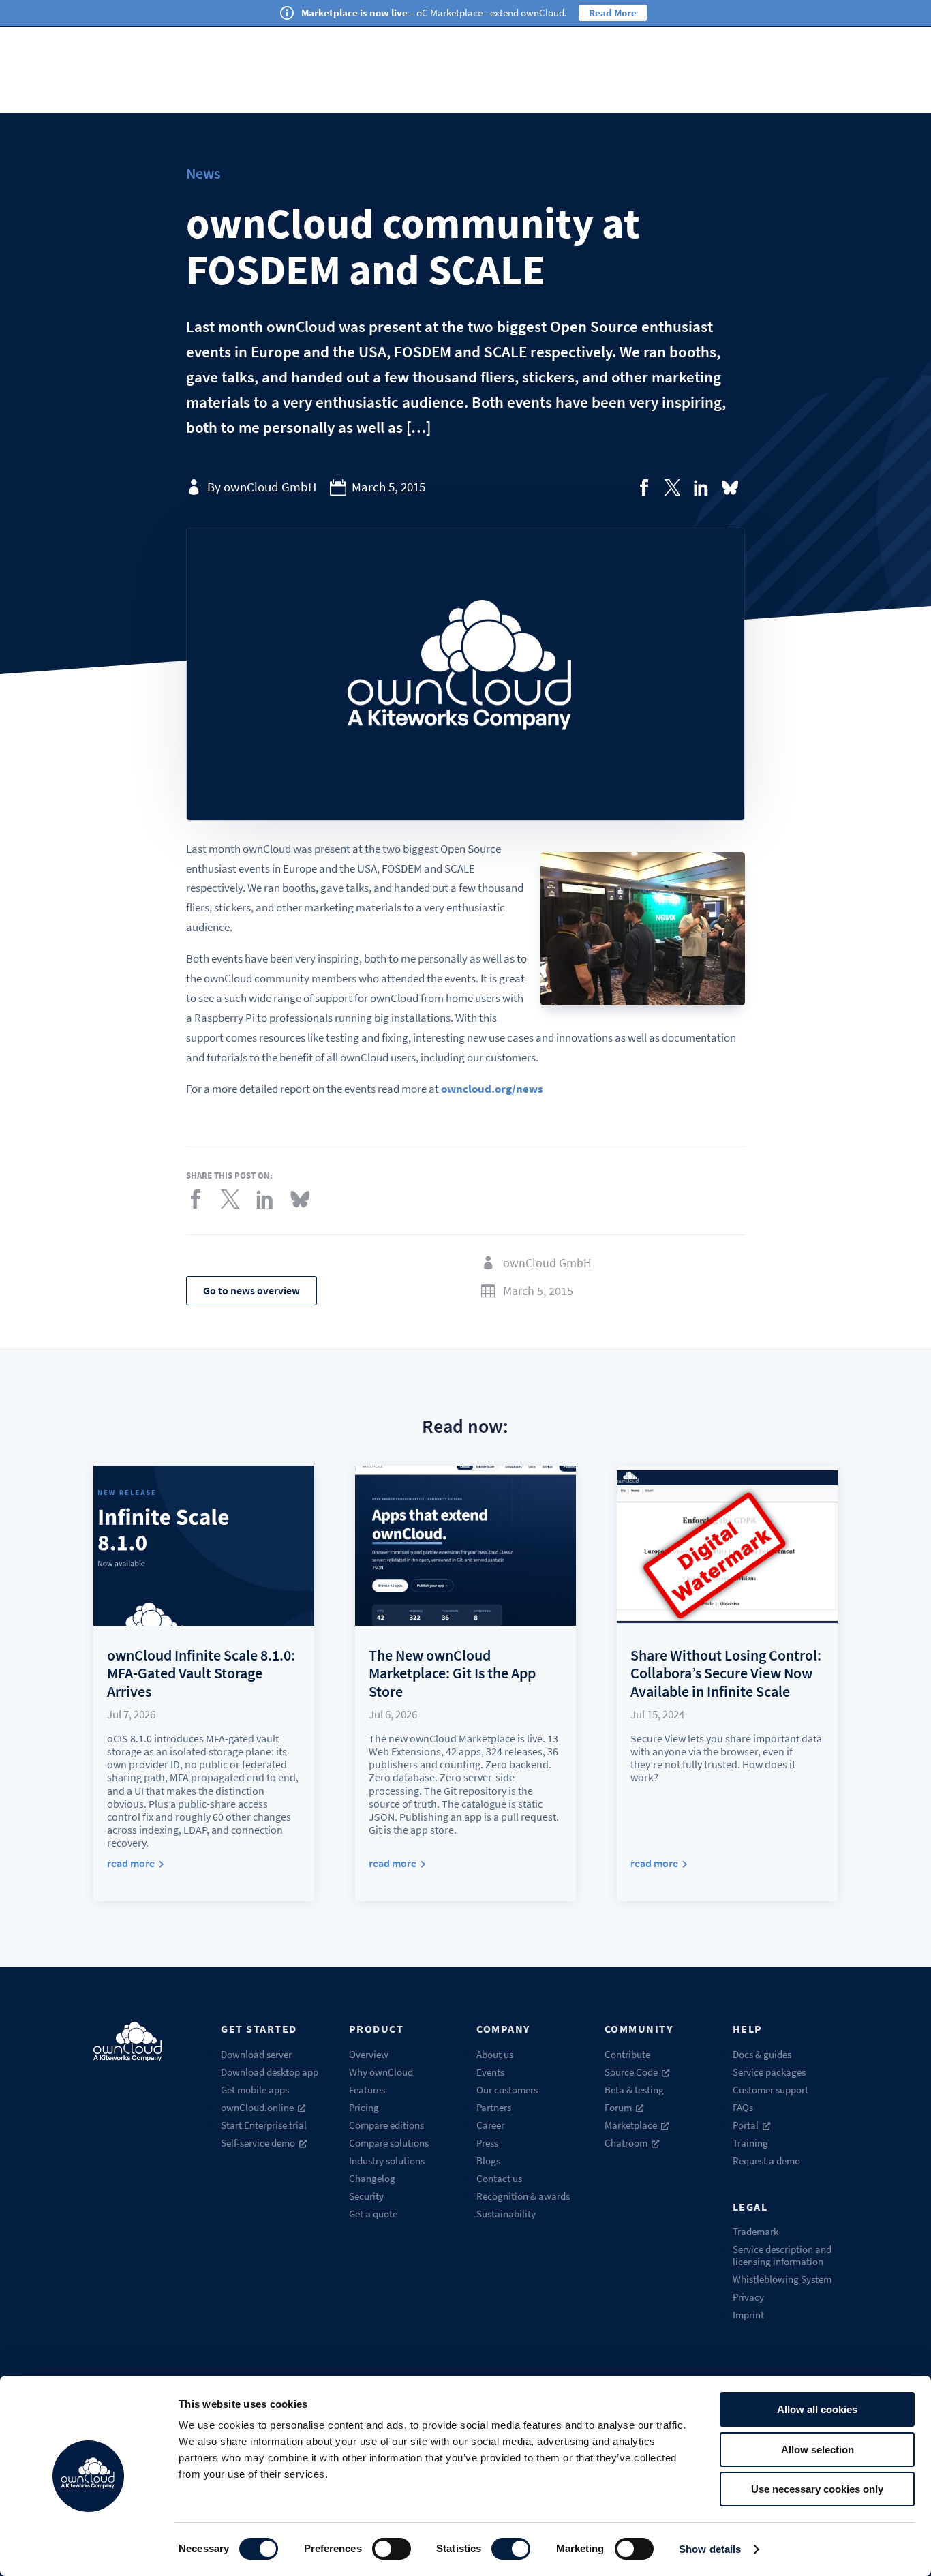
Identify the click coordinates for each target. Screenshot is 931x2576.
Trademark (756, 2231)
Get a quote (373, 2214)
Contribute (627, 2054)
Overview (369, 2054)
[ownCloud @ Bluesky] (730, 487)
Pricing (364, 2107)
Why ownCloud (381, 2072)
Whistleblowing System (782, 2279)
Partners (494, 2107)
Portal (746, 2125)
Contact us (499, 2178)
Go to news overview (251, 1290)
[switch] (392, 2549)
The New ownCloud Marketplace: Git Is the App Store (452, 1673)
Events (490, 2072)
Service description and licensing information (782, 2255)
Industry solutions (387, 2161)
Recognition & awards (523, 2196)
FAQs (743, 2107)
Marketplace (631, 2125)
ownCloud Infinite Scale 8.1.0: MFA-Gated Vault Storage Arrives (201, 1673)
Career (490, 2125)
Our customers (507, 2090)
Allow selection (818, 2450)
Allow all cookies (817, 2409)
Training (750, 2143)
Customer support (770, 2090)
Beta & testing (634, 2090)
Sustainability (506, 2214)
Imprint (748, 2315)
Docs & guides (762, 2054)
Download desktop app (270, 2072)
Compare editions (386, 2125)
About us (495, 2054)
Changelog (372, 2178)
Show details (710, 2549)
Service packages (769, 2072)
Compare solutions (389, 2143)
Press (487, 2143)
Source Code (631, 2072)
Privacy (748, 2297)
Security (366, 2196)
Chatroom (626, 2143)
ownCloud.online (257, 2107)
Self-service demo (258, 2143)
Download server (256, 2054)
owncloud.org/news (492, 1089)
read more (131, 1863)
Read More (613, 13)
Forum (618, 2107)
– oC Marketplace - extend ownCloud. (434, 13)
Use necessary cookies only (817, 2489)
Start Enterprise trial (264, 2125)
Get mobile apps (255, 2090)
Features (367, 2090)
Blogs (488, 2161)
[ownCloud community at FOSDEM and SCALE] (644, 487)
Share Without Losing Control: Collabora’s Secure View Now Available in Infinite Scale (726, 1673)
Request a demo (766, 2161)
